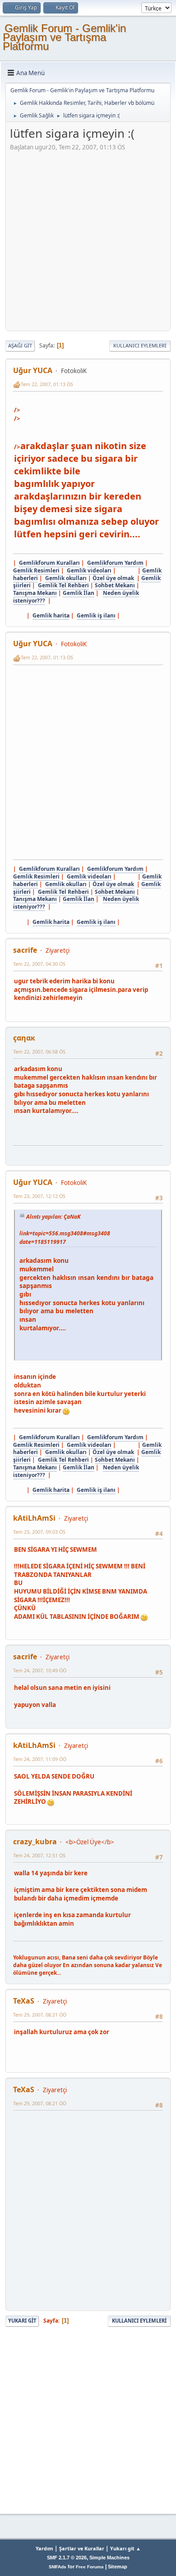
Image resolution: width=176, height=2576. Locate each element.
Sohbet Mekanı (115, 585)
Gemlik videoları (89, 570)
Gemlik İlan (79, 593)
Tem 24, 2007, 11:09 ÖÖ (40, 1759)
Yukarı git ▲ (125, 2548)
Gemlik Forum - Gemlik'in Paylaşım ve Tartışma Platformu (64, 37)
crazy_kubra (35, 1842)
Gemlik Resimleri (36, 570)
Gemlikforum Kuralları (49, 563)
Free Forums (90, 2567)
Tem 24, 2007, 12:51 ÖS (39, 1855)
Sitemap (118, 2567)
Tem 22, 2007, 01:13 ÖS (47, 384)
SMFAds (58, 2567)
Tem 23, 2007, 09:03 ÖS (39, 1532)
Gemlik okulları (66, 578)
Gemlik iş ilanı (96, 615)
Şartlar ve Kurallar (82, 2548)
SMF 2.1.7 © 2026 (67, 2558)
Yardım (44, 2548)
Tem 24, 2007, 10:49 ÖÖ (40, 1670)
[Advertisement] (88, 239)
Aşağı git (20, 345)
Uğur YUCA (33, 370)
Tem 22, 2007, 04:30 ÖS (39, 964)
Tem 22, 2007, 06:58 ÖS (39, 1052)
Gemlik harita (51, 615)
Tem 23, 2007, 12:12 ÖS (39, 1196)
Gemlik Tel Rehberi (63, 585)
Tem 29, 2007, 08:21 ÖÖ (40, 2015)
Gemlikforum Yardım (115, 563)
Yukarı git (22, 2321)
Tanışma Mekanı (35, 593)
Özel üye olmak (113, 578)
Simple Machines (109, 2558)
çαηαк (24, 1038)
